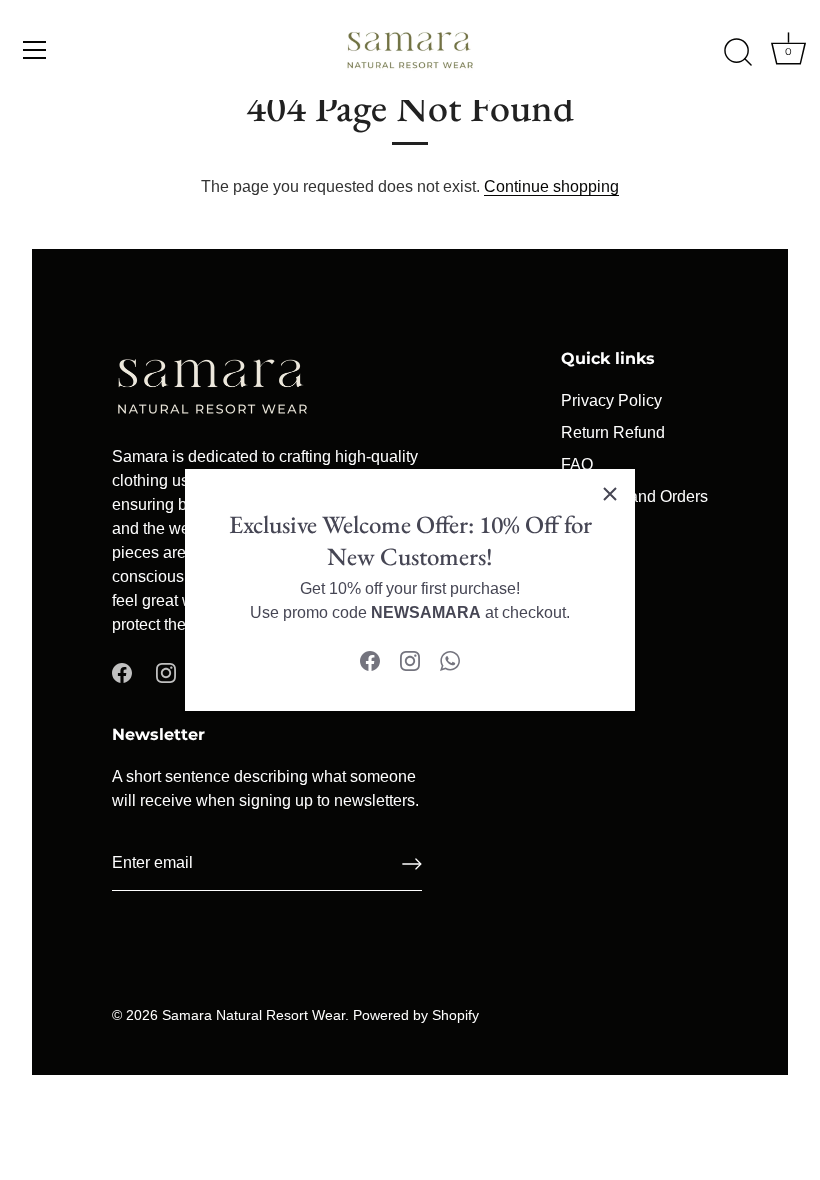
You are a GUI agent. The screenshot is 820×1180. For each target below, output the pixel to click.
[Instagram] (410, 660)
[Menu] (35, 50)
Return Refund (613, 432)
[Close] (610, 494)
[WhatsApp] (450, 660)
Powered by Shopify (416, 1015)
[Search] (738, 53)
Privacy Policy (611, 400)
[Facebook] (370, 660)
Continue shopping (551, 186)
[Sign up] (412, 864)
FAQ (577, 464)
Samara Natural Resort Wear (253, 1015)
